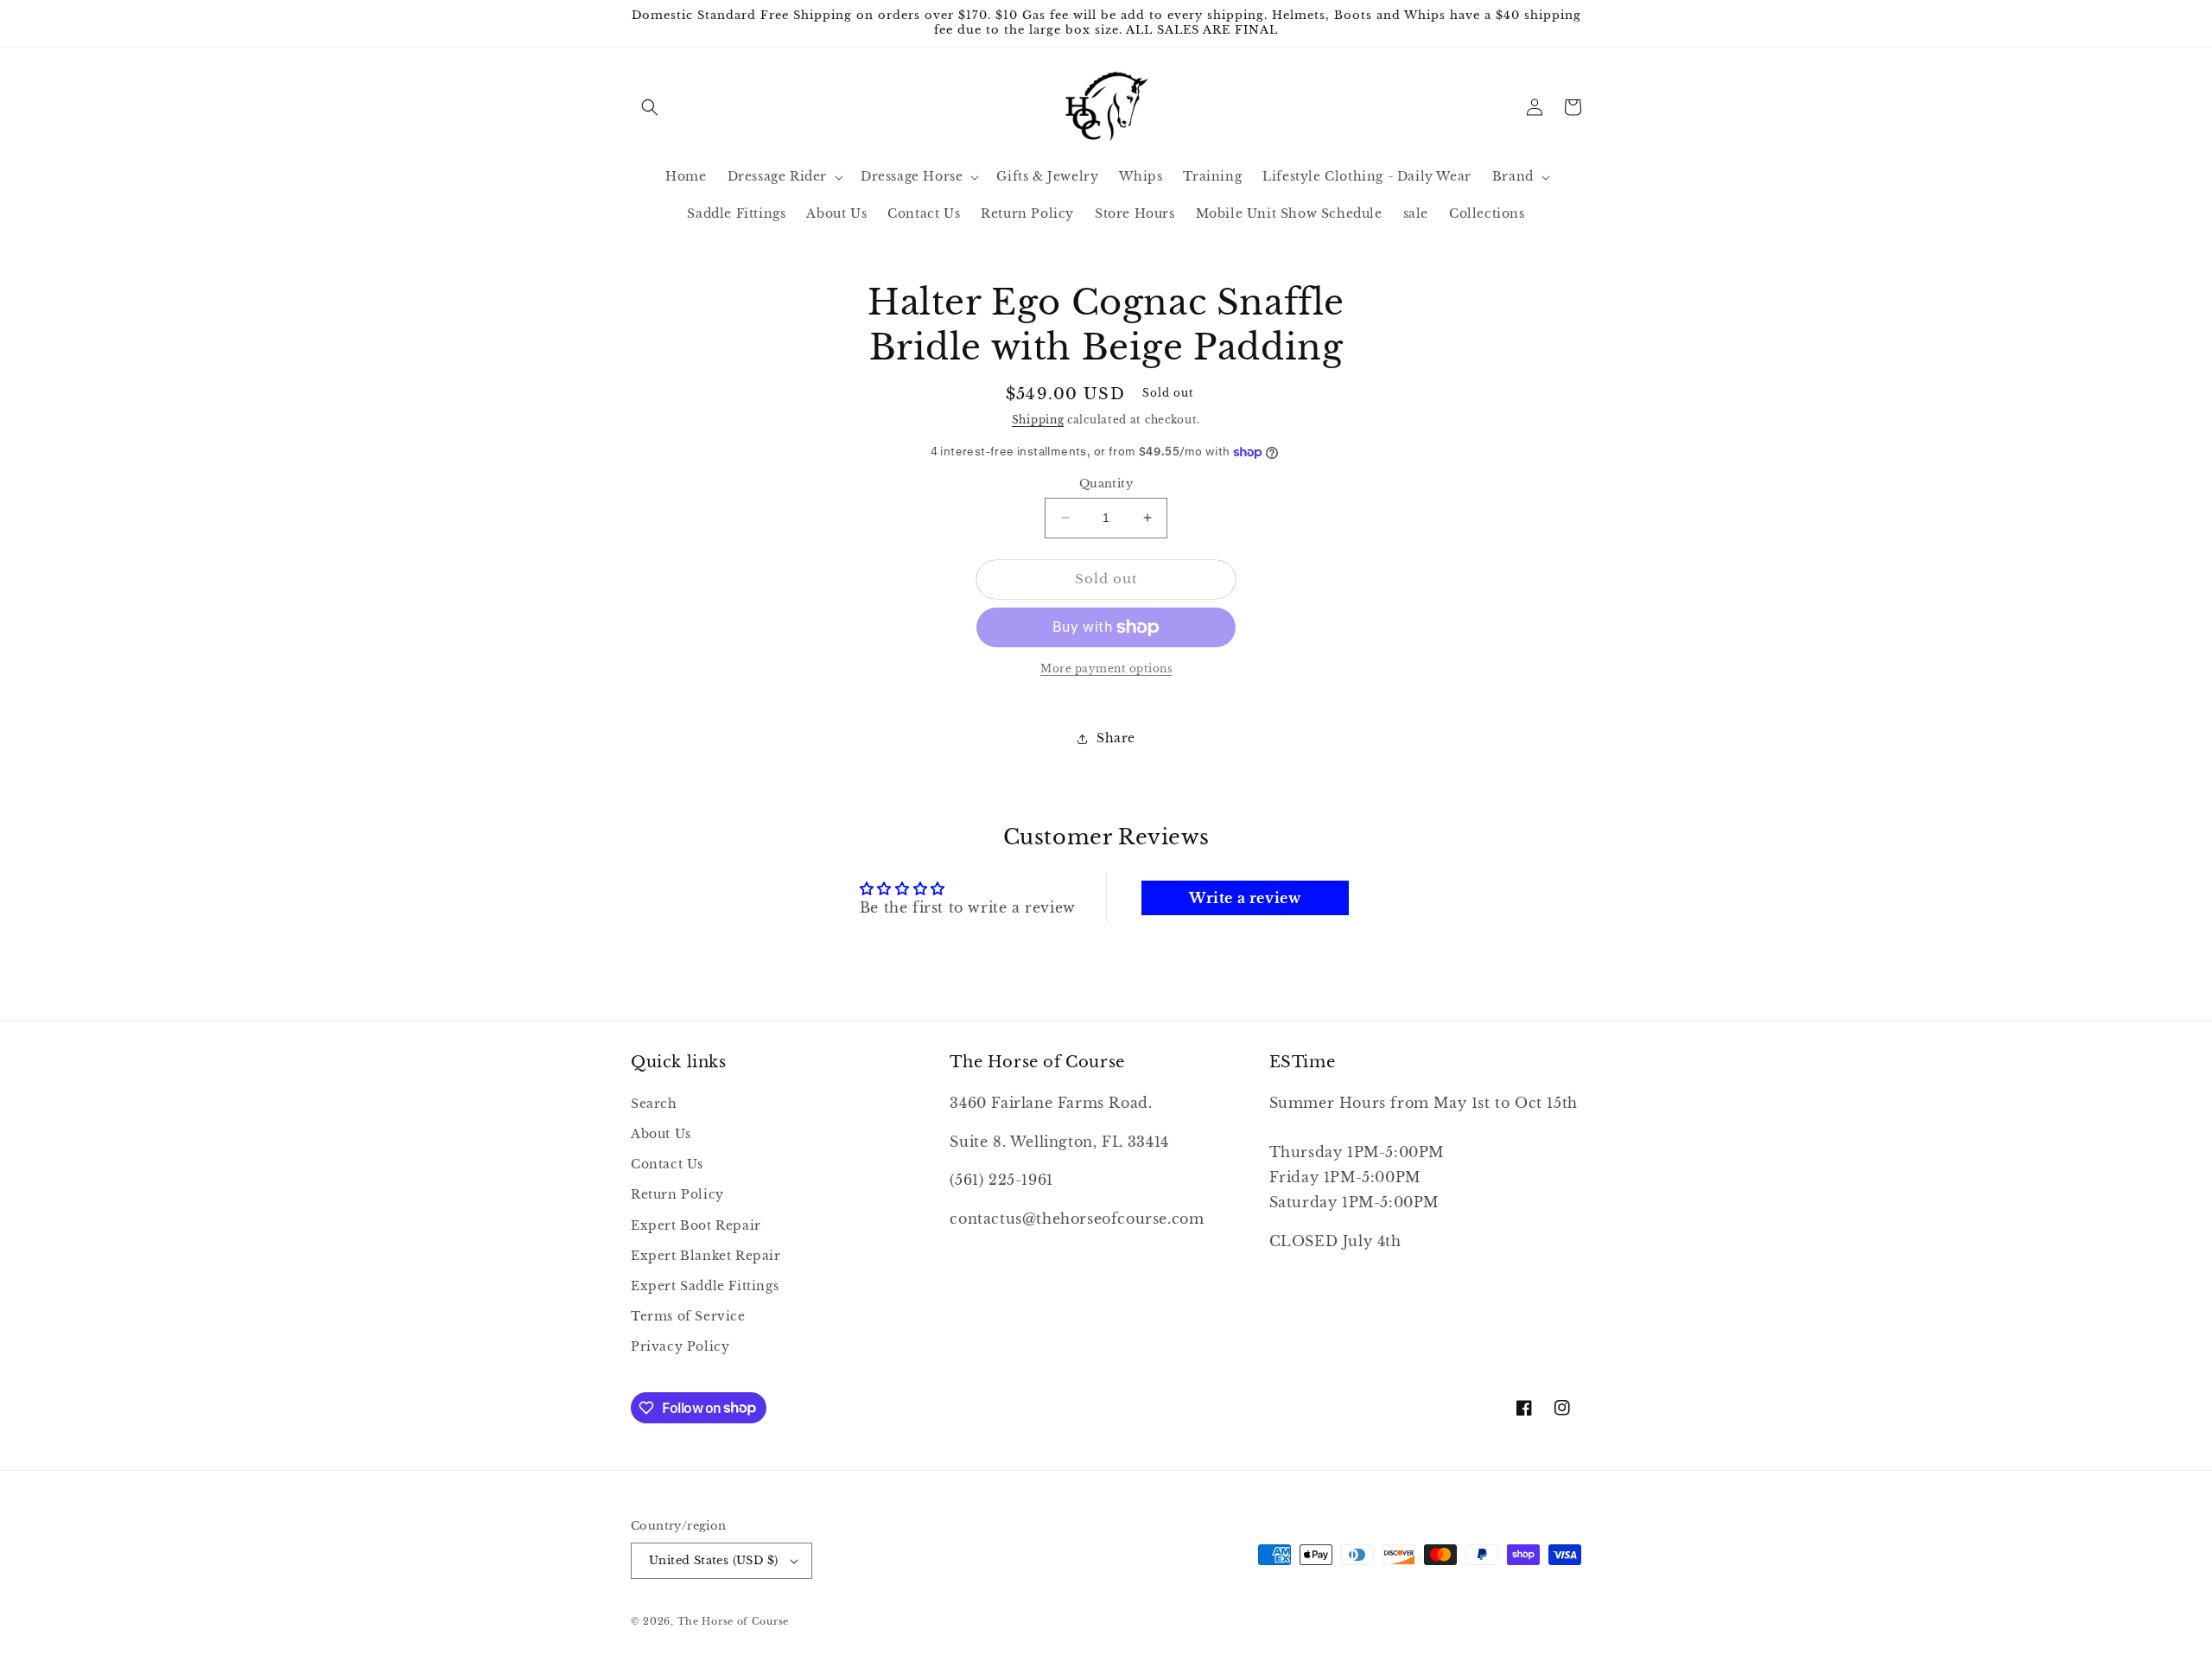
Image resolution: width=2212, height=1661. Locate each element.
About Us (661, 1134)
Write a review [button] (1245, 898)
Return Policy (677, 1194)
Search (654, 1104)
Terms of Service (688, 1316)
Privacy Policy (680, 1346)
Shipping (1038, 420)
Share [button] (1116, 738)
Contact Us (667, 1164)
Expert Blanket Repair (706, 1256)
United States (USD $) (713, 1560)
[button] (650, 107)
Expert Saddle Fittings (705, 1286)
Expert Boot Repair (696, 1225)
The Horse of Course (733, 1621)
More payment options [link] (1106, 668)
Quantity (1106, 484)
